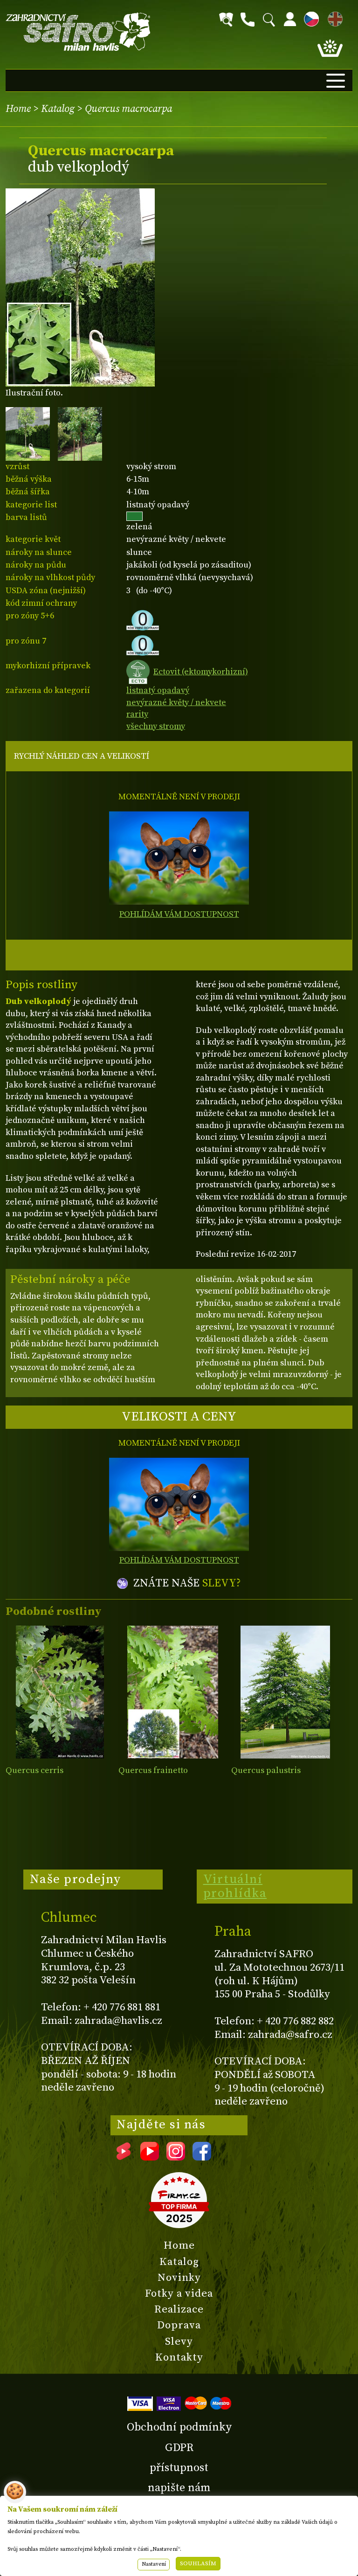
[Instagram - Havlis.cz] (176, 2157)
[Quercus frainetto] (173, 1692)
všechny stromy (156, 726)
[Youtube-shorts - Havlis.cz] (124, 2157)
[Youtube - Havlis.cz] (150, 2157)
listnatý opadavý (158, 690)
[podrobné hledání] (226, 20)
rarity (137, 714)
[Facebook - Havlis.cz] (202, 2157)
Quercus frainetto (153, 1770)
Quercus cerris (34, 1770)
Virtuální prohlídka (235, 1886)
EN (333, 17)
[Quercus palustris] (286, 1692)
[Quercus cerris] (60, 1692)
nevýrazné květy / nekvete (176, 703)
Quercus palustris (266, 1770)
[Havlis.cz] (78, 32)
